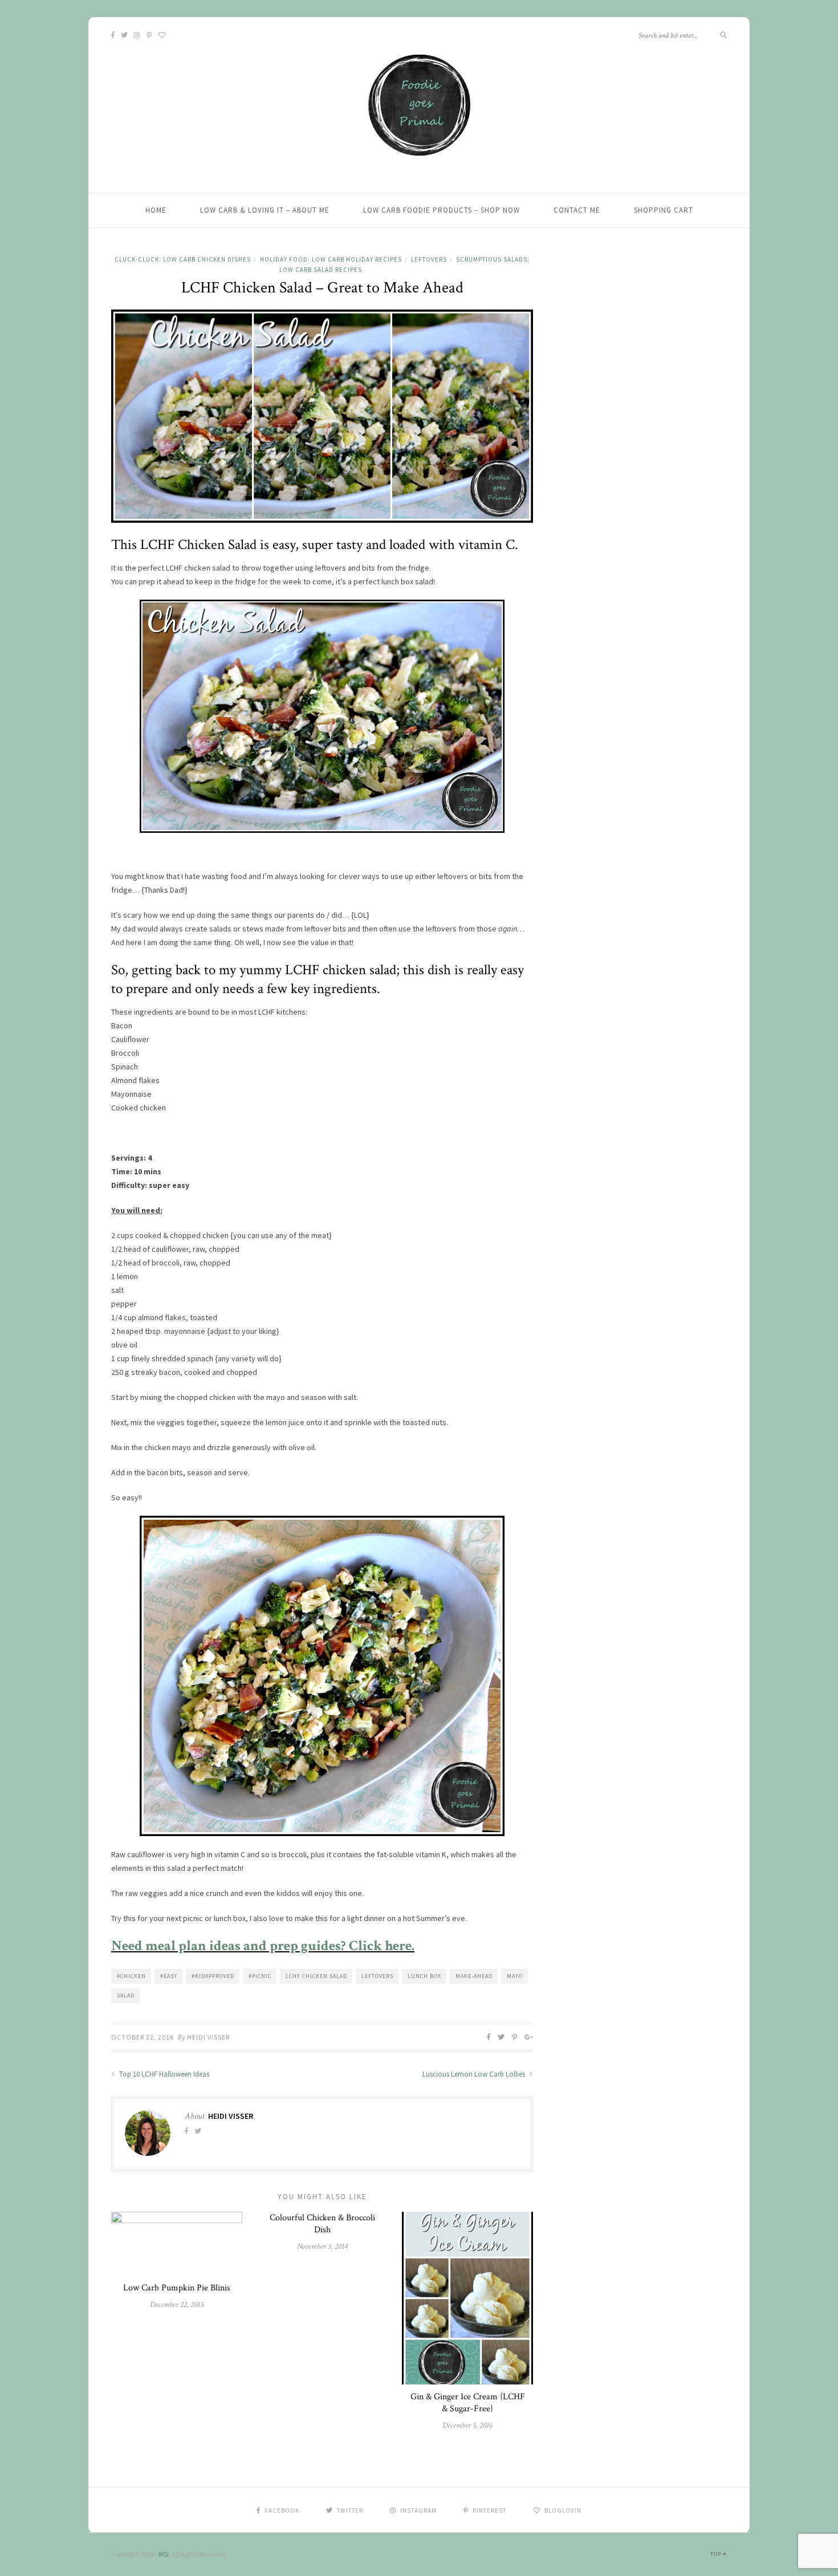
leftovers (377, 1976)
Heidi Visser (208, 2037)
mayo (515, 1976)
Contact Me (577, 210)
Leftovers (429, 259)
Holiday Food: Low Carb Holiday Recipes (331, 259)
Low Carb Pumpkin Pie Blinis (177, 2288)
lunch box (424, 1976)
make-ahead (474, 1976)
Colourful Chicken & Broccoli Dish (322, 2224)
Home (156, 210)
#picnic (260, 1976)
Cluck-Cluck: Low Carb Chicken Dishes (183, 259)
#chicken (131, 1976)
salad (126, 1995)
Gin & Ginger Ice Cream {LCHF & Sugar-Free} (468, 2403)
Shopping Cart (664, 210)
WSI (164, 2554)
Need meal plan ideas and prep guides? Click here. (263, 1946)
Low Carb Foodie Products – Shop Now (442, 210)
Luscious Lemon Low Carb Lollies (475, 2074)
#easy (169, 1976)
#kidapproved (213, 1976)
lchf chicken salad (316, 1976)
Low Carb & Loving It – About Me (265, 210)
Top (717, 2554)
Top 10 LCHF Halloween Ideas (163, 2074)
